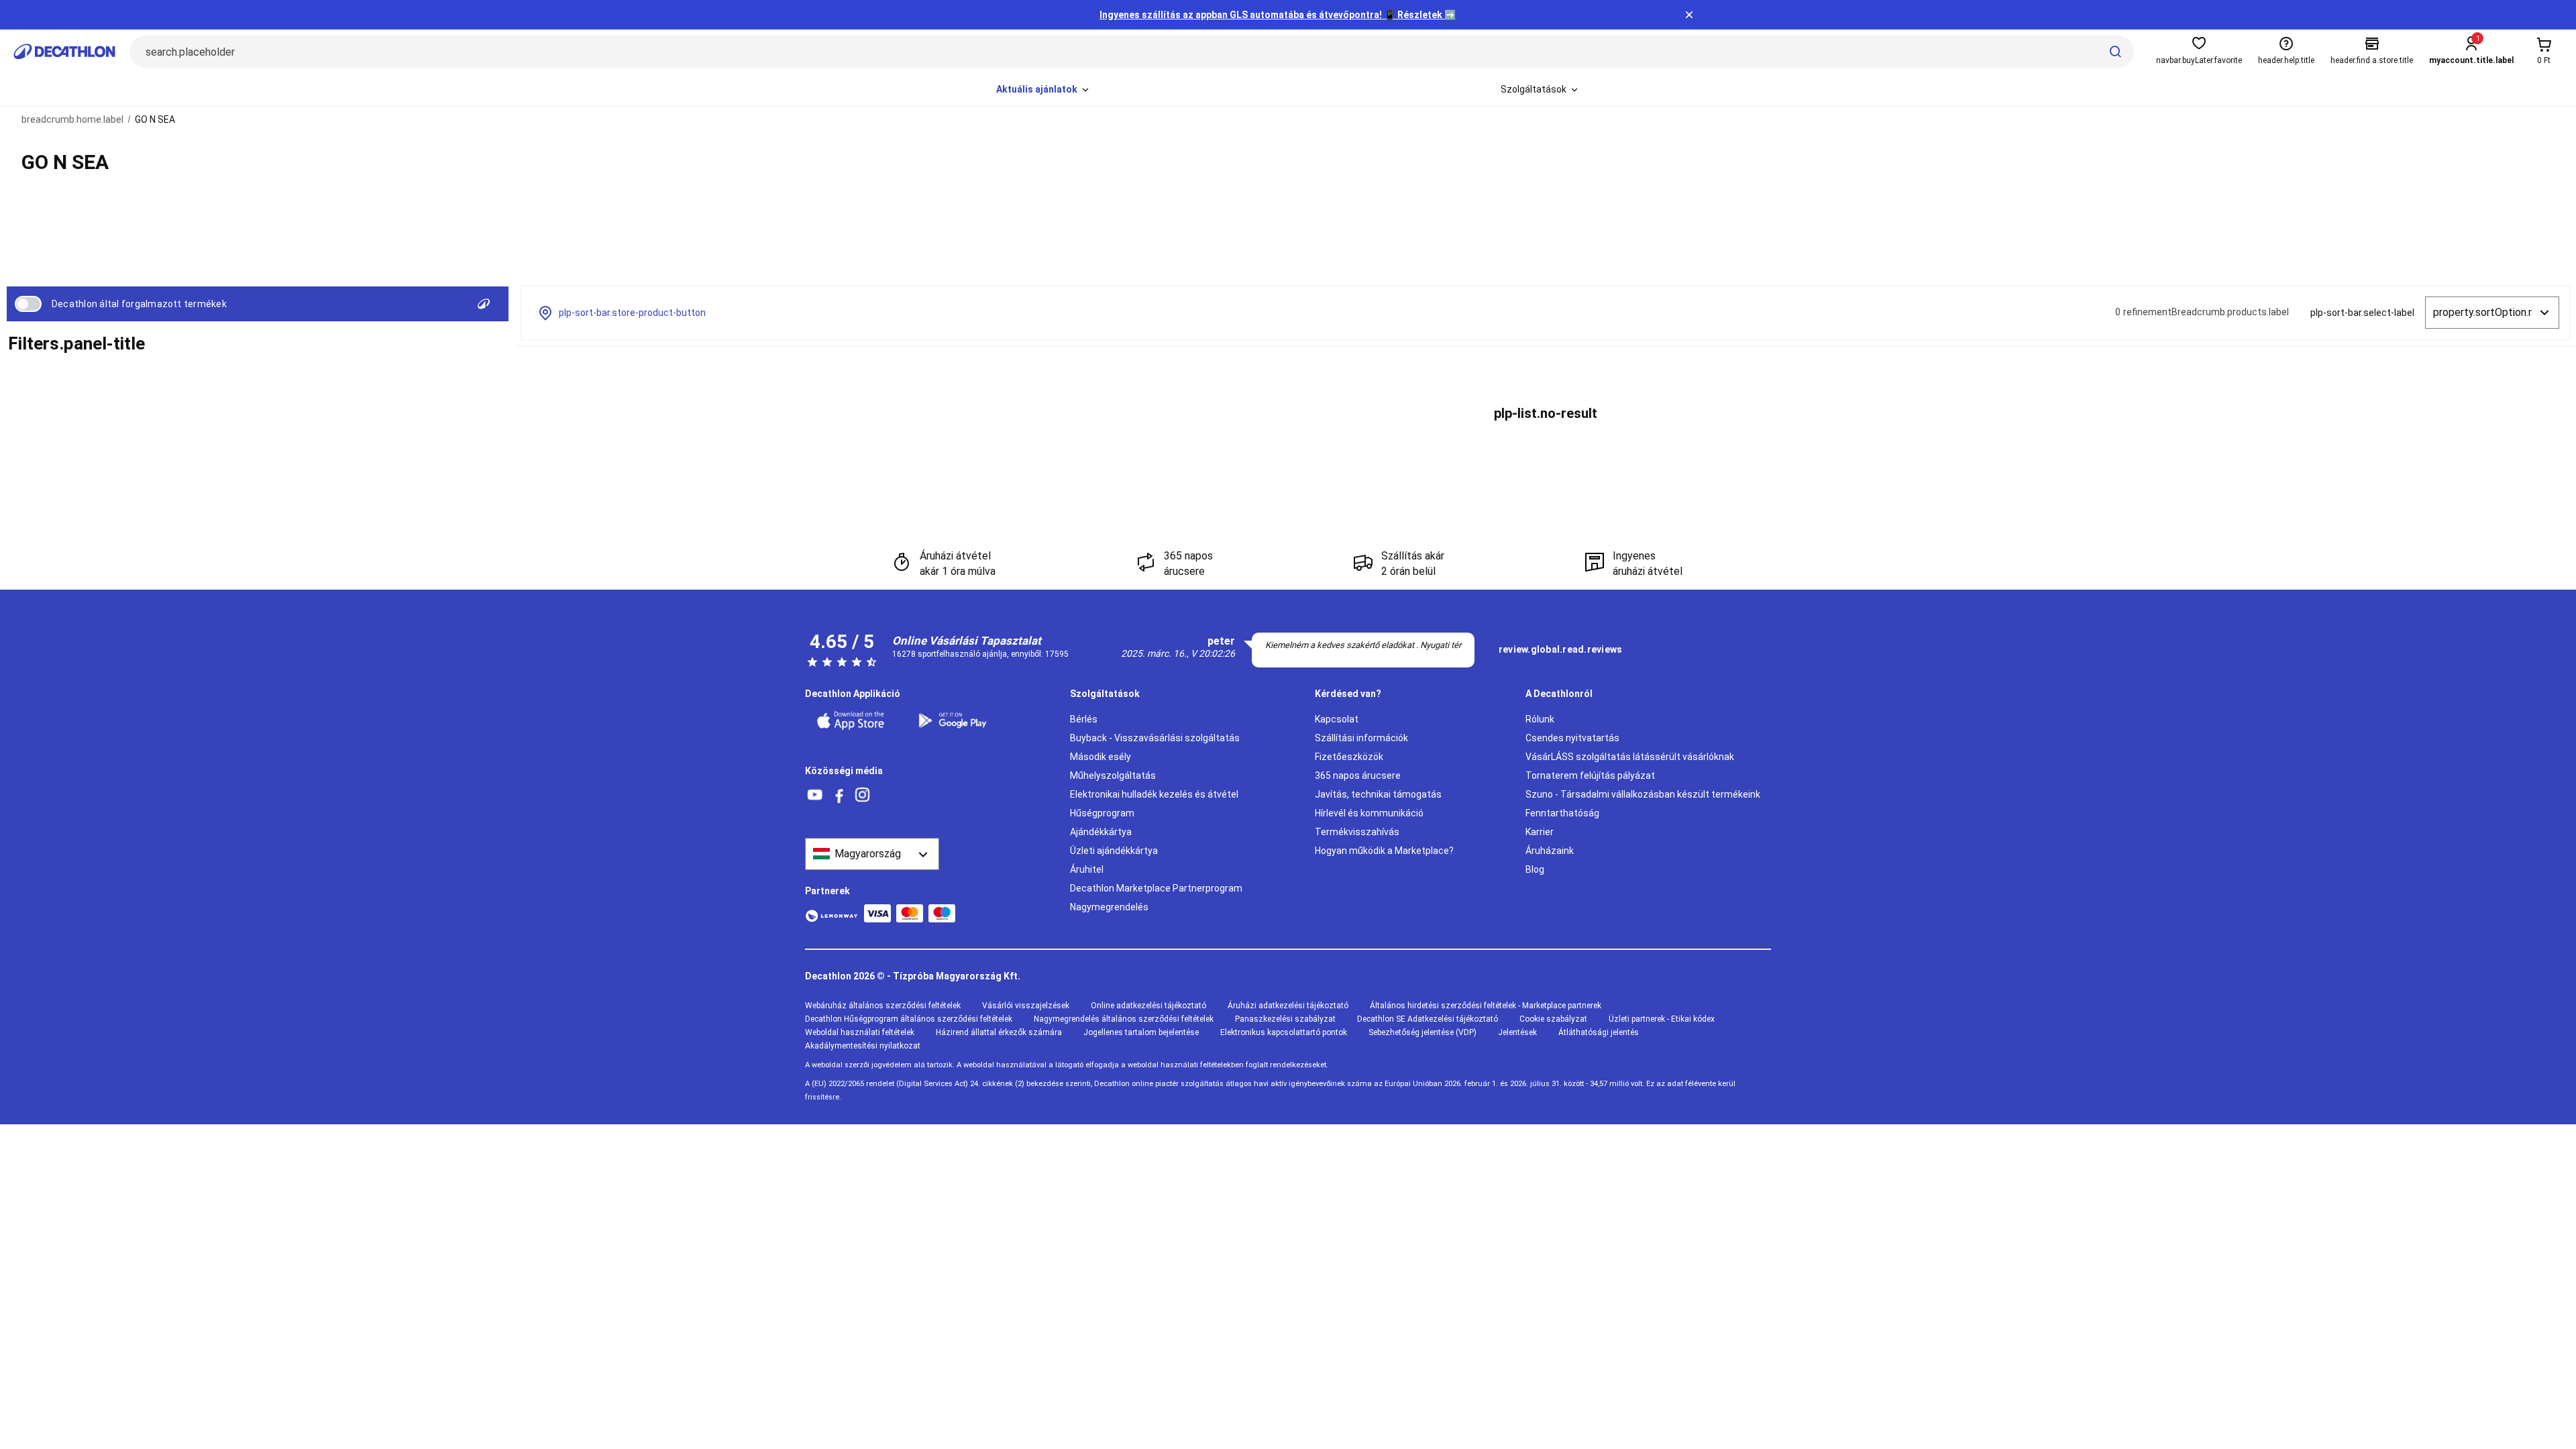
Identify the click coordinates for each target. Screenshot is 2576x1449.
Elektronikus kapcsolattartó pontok (1284, 1032)
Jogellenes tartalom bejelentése (1141, 1032)
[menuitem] (1043, 90)
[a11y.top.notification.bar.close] (1689, 15)
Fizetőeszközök (1349, 757)
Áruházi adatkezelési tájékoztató (1288, 1006)
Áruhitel (1087, 869)
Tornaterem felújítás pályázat (1590, 775)
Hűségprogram (1102, 813)
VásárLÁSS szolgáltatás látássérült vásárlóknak (1630, 757)
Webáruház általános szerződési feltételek (883, 1006)
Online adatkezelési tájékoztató (1148, 1006)
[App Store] (859, 720)
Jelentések (1517, 1032)
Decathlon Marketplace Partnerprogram (1156, 888)
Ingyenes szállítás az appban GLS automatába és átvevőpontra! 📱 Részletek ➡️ (1278, 15)
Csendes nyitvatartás (1572, 738)
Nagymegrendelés (1109, 907)
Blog (1535, 869)
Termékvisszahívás (1357, 832)
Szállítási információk (1361, 738)
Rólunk (1540, 719)
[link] (1560, 650)
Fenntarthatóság (1562, 813)
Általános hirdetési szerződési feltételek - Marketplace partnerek (1486, 1006)
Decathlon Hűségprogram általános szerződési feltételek (909, 1019)
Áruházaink (1550, 851)
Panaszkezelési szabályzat (1285, 1019)
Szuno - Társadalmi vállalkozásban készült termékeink (1643, 794)
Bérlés (1084, 719)
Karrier (1540, 832)
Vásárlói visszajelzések (1026, 1006)
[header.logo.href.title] (64, 52)
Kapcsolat (1337, 719)
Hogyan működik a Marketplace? (1384, 851)
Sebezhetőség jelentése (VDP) (1423, 1032)
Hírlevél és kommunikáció (1369, 813)
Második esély (1101, 757)
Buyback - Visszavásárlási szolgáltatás (1155, 738)
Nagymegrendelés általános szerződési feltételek (1124, 1019)
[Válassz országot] (872, 854)
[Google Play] (961, 720)
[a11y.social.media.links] (815, 795)
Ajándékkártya (1101, 832)
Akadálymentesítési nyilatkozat (863, 1046)
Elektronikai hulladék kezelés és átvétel (1154, 794)
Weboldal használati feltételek (860, 1032)
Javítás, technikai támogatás (1378, 794)
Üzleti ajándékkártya (1114, 851)
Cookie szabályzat (1553, 1019)
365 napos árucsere (1358, 775)
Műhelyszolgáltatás (1113, 775)
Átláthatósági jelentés (1599, 1032)
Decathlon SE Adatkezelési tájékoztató (1428, 1019)
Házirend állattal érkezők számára (999, 1032)
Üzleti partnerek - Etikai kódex (1662, 1019)
